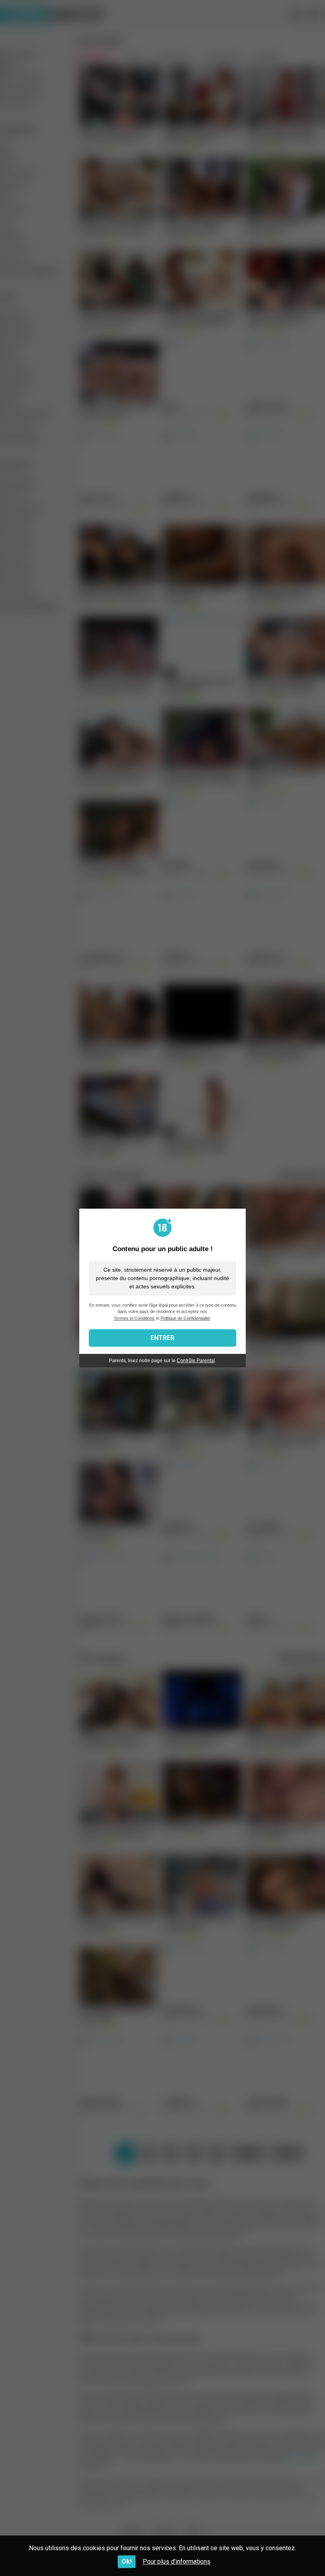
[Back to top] (298, 2552)
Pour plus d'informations (177, 2562)
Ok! (127, 2562)
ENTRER (162, 1338)
